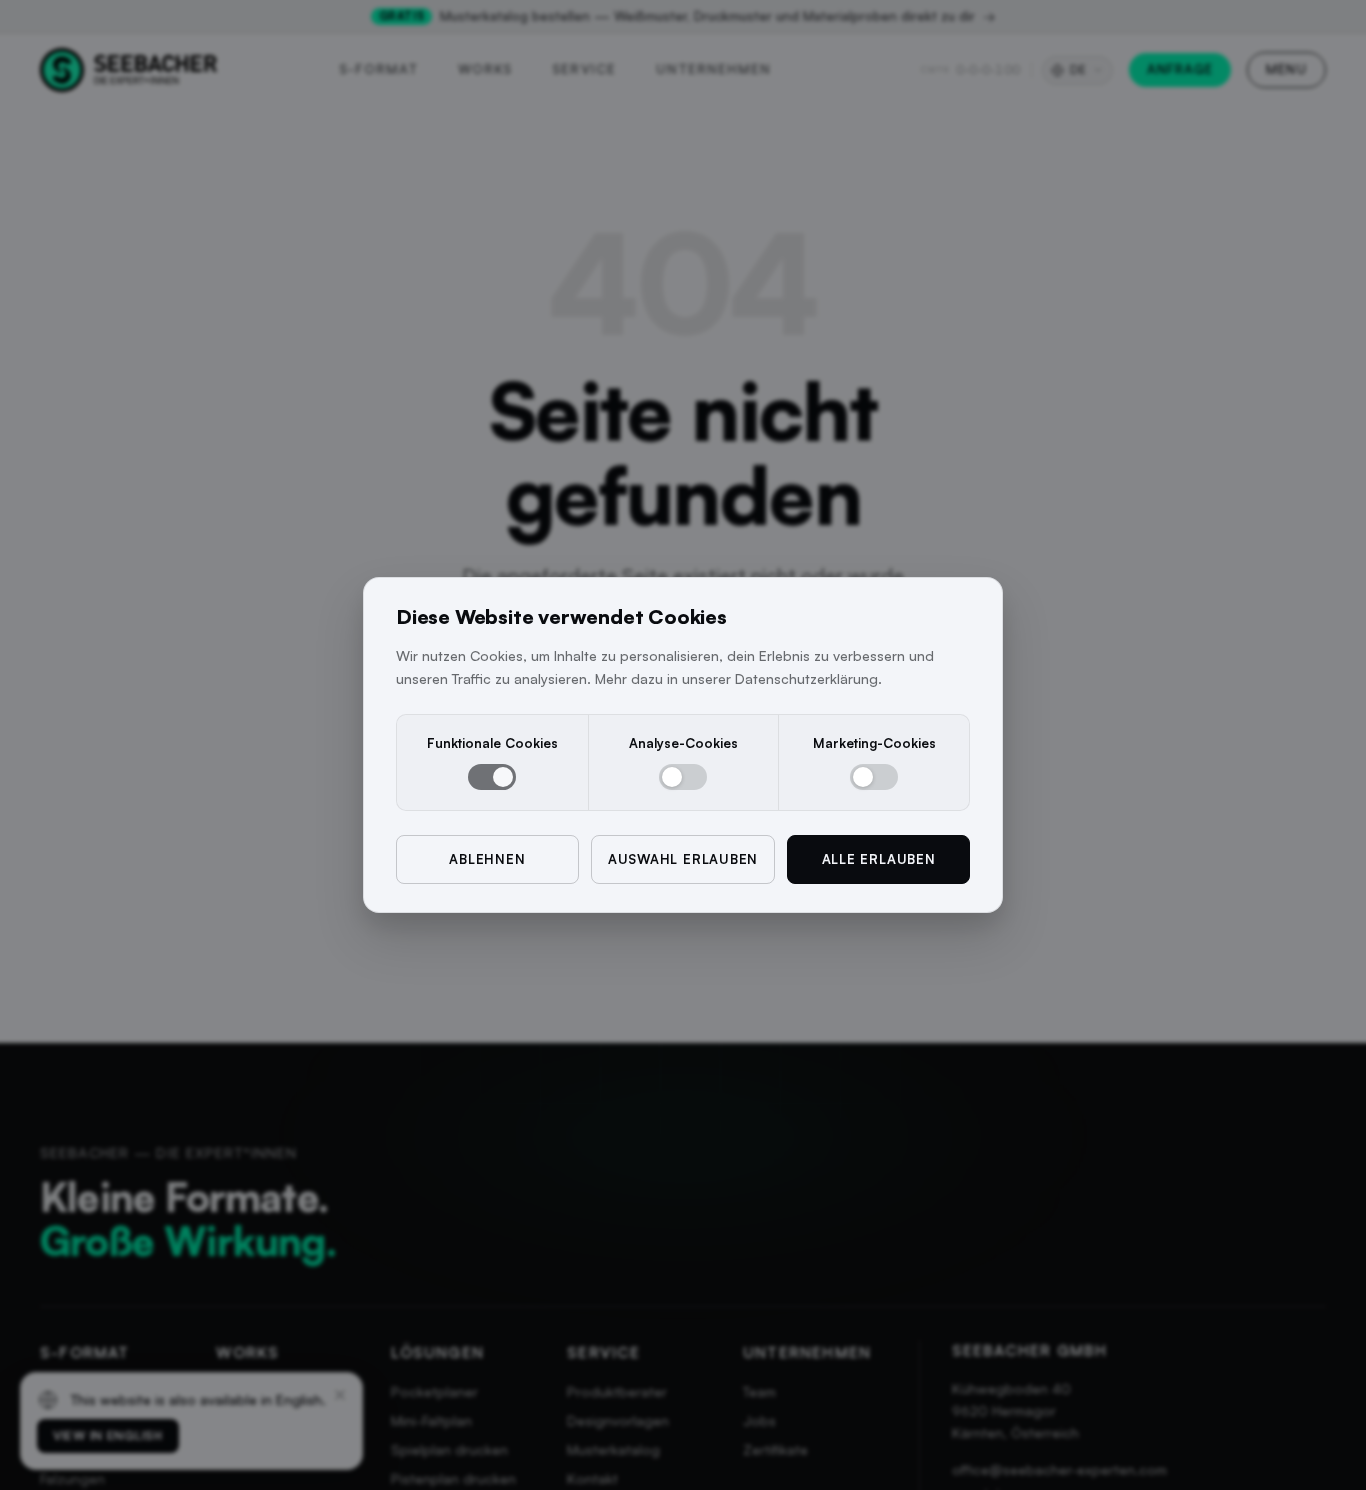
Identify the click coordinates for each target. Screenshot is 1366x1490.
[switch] (492, 777)
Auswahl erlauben (683, 859)
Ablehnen (487, 859)
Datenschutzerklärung (806, 678)
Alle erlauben (879, 859)
